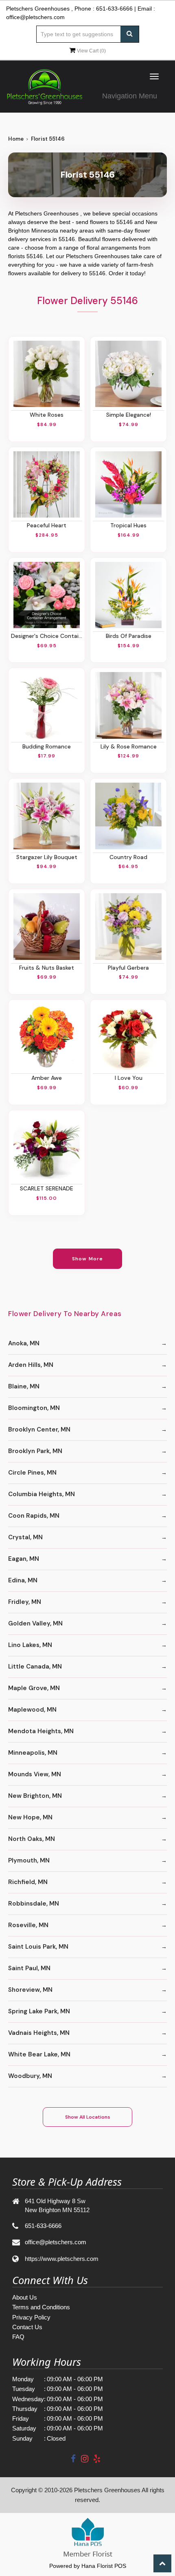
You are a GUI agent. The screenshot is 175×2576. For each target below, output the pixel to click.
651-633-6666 (114, 9)
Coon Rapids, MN (34, 1516)
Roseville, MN (28, 1925)
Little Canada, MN (35, 1667)
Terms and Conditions (41, 2307)
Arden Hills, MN (31, 1365)
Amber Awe (47, 1078)
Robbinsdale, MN (34, 1904)
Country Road (128, 857)
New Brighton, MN (35, 1796)
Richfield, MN (28, 1882)
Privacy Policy (31, 2317)
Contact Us (27, 2327)
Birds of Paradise (129, 636)
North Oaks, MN (32, 1839)
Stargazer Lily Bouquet (47, 857)
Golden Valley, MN (35, 1623)
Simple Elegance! (129, 415)
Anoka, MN (24, 1343)
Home (16, 139)
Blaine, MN (24, 1386)
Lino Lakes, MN (30, 1645)
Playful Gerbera (128, 968)
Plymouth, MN (29, 1860)
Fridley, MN (25, 1602)
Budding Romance (47, 746)
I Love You (129, 1078)
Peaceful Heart (47, 525)
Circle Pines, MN (32, 1473)
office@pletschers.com (35, 17)
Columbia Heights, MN (42, 1494)
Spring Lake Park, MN (39, 2011)
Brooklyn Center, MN (39, 1429)
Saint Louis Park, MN (38, 1947)
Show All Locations (88, 2117)
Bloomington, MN (34, 1408)
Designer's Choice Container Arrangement (47, 636)
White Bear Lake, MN (39, 2054)
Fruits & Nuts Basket (47, 968)
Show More (88, 1259)
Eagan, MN (24, 1559)
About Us (25, 2297)
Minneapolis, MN (33, 1753)
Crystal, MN (25, 1537)
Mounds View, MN (35, 1774)
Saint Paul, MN (29, 1968)
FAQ (18, 2337)
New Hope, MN (30, 1817)
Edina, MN (23, 1580)
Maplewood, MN (32, 1710)
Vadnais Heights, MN (39, 2033)
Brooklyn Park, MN (35, 1451)
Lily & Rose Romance (129, 746)
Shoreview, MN (30, 1990)
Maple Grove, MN (34, 1688)
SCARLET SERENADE (47, 1188)
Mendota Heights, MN (41, 1731)
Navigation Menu (130, 96)
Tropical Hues (128, 525)
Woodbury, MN (30, 2076)
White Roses (47, 415)
